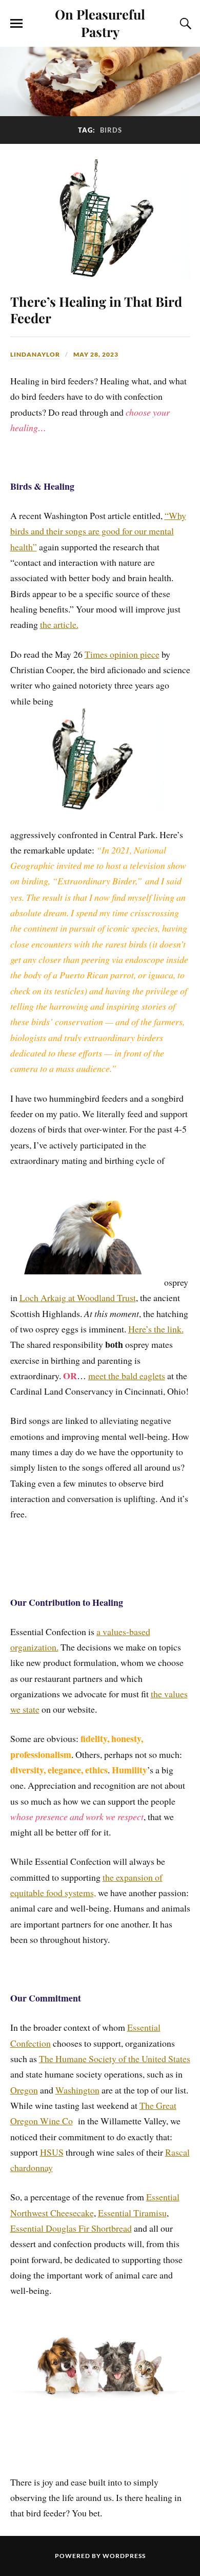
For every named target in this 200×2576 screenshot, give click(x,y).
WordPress (124, 2556)
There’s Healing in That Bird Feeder (96, 309)
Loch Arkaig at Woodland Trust (78, 1298)
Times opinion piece (122, 654)
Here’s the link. (156, 1329)
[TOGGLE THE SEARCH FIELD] (184, 24)
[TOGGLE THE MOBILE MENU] (16, 24)
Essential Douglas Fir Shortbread (71, 2228)
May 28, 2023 (96, 354)
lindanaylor (35, 354)
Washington (77, 2090)
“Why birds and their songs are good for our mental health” (98, 531)
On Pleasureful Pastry (100, 23)
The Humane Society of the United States (115, 2059)
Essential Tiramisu (132, 2213)
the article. (59, 624)
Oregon (24, 2090)
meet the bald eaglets (127, 1376)
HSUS (52, 2152)
